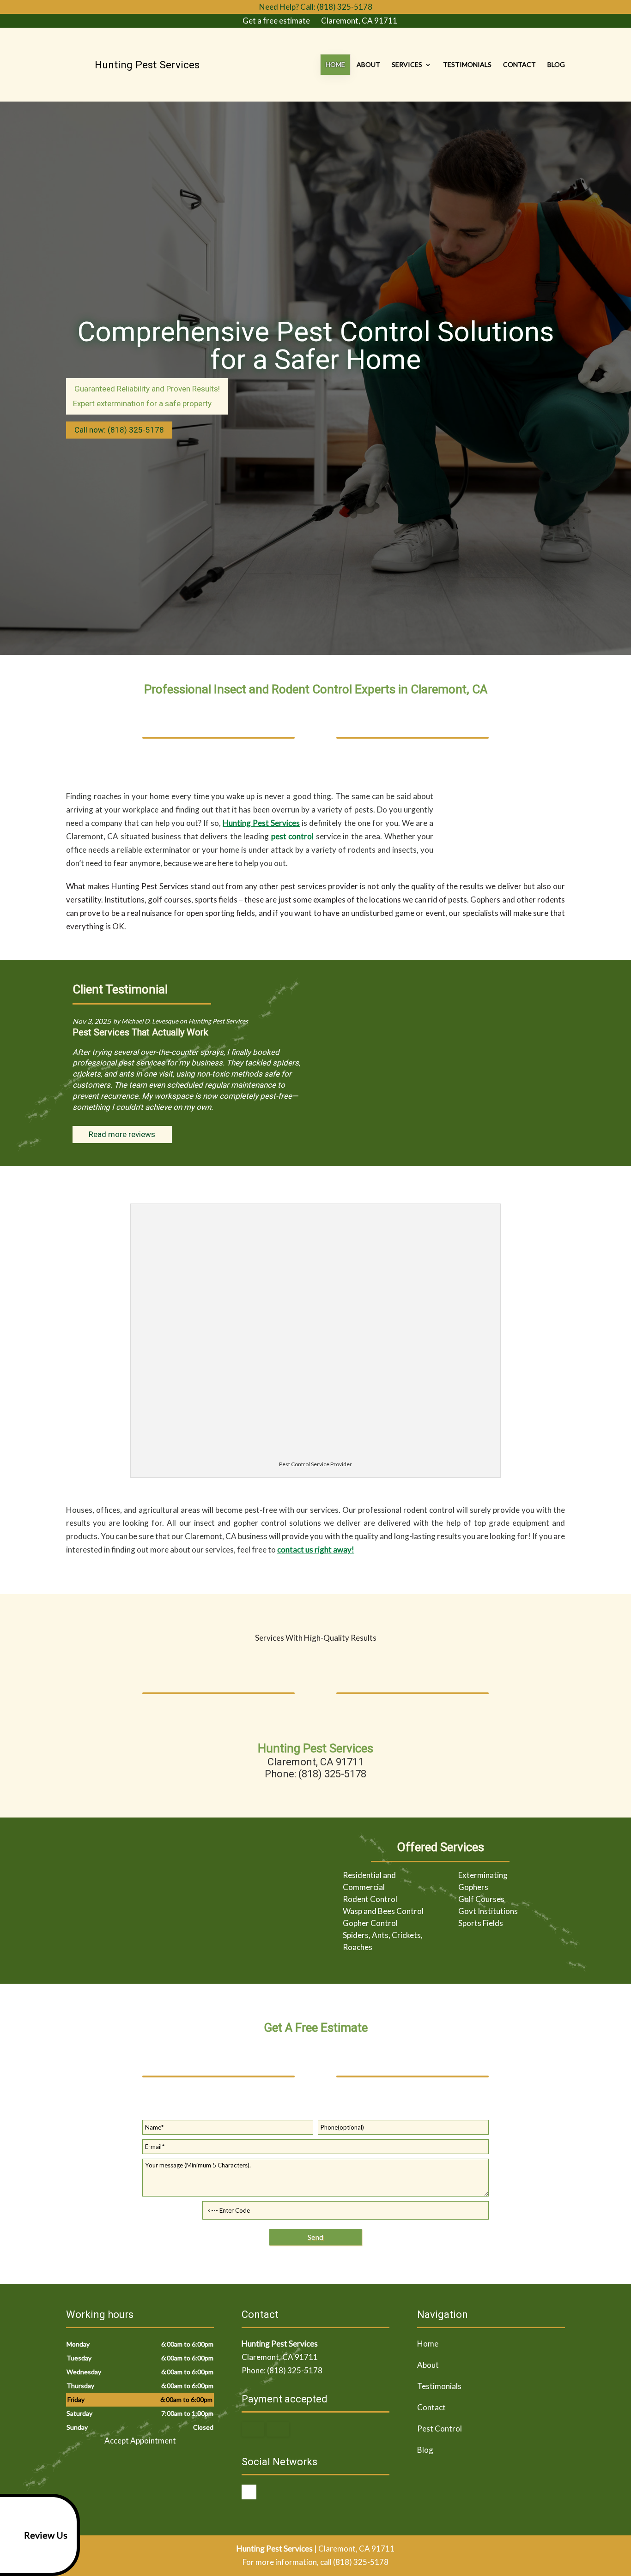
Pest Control (440, 2429)
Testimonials (467, 64)
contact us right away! (316, 1550)
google (249, 2492)
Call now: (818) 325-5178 (119, 430)
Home (335, 64)
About (368, 64)
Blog (556, 64)
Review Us (46, 2535)
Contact (519, 64)
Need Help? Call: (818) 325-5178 (316, 7)
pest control (292, 836)
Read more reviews (122, 1134)
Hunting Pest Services (261, 823)
